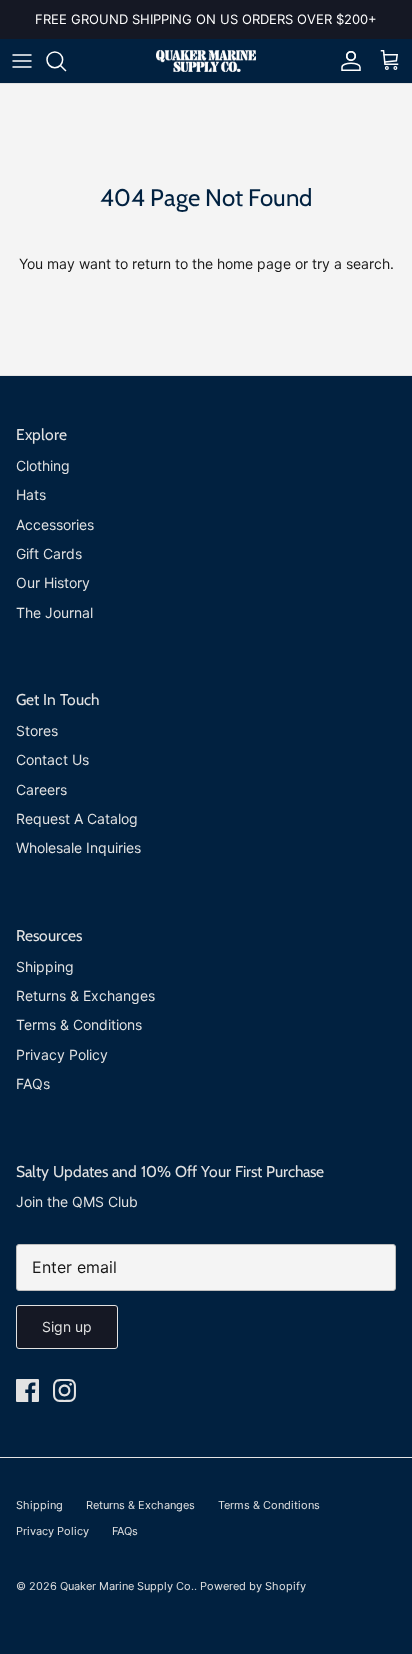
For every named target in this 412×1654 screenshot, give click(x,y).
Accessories (55, 524)
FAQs (33, 1083)
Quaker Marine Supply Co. (127, 1586)
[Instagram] (64, 1390)
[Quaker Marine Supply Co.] (206, 61)
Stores (37, 730)
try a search (351, 263)
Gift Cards (49, 553)
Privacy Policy (62, 1054)
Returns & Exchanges (85, 995)
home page (254, 263)
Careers (41, 789)
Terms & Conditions (79, 1024)
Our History (53, 582)
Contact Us (52, 759)
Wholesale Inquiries (78, 847)
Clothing (43, 465)
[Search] (66, 61)
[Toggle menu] (22, 61)
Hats (31, 494)
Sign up (67, 1326)
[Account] (346, 61)
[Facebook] (27, 1390)
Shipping (45, 966)
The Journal (54, 612)
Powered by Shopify (253, 1586)
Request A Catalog (77, 818)
